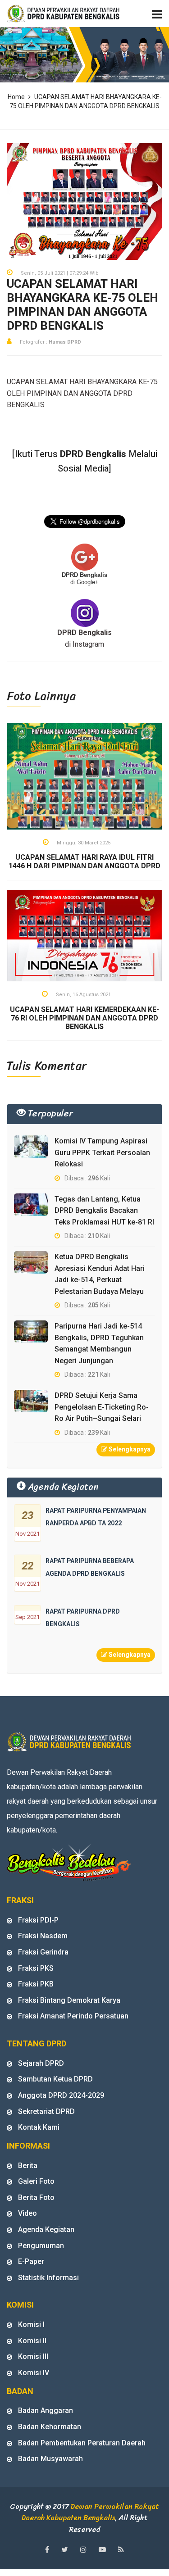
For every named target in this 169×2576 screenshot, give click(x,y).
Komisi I (31, 2324)
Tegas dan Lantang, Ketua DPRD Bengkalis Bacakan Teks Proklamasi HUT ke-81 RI (104, 1211)
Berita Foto (36, 2197)
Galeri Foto (36, 2181)
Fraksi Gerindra (43, 1952)
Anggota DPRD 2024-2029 (61, 2095)
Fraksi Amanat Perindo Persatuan (73, 2016)
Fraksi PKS (36, 1968)
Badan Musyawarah (50, 2459)
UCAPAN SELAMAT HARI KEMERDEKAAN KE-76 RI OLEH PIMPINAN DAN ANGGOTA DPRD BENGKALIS (84, 1018)
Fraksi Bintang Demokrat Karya (69, 2000)
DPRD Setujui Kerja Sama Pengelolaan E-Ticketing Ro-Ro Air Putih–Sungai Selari (102, 1407)
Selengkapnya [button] (129, 1449)
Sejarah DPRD (41, 2063)
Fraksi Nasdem (43, 1936)
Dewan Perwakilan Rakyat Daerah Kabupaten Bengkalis (91, 2512)
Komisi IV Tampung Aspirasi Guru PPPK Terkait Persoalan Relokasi (102, 1152)
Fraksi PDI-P (38, 1920)
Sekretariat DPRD (46, 2111)
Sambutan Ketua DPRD (55, 2079)
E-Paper (31, 2261)
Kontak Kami (39, 2127)
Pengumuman (41, 2246)
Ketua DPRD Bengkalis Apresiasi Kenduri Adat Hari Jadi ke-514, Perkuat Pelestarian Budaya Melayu (100, 1274)
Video (27, 2213)
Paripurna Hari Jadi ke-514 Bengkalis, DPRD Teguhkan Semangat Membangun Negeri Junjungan (99, 1343)
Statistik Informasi (48, 2278)
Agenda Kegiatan (46, 2229)
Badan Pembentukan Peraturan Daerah (82, 2443)
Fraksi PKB (36, 1984)
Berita (28, 2166)
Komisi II (32, 2341)
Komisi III (33, 2356)
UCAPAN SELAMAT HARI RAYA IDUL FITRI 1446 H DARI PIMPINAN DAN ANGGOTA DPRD (84, 862)
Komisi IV (34, 2373)
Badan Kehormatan (50, 2427)
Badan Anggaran (46, 2410)
